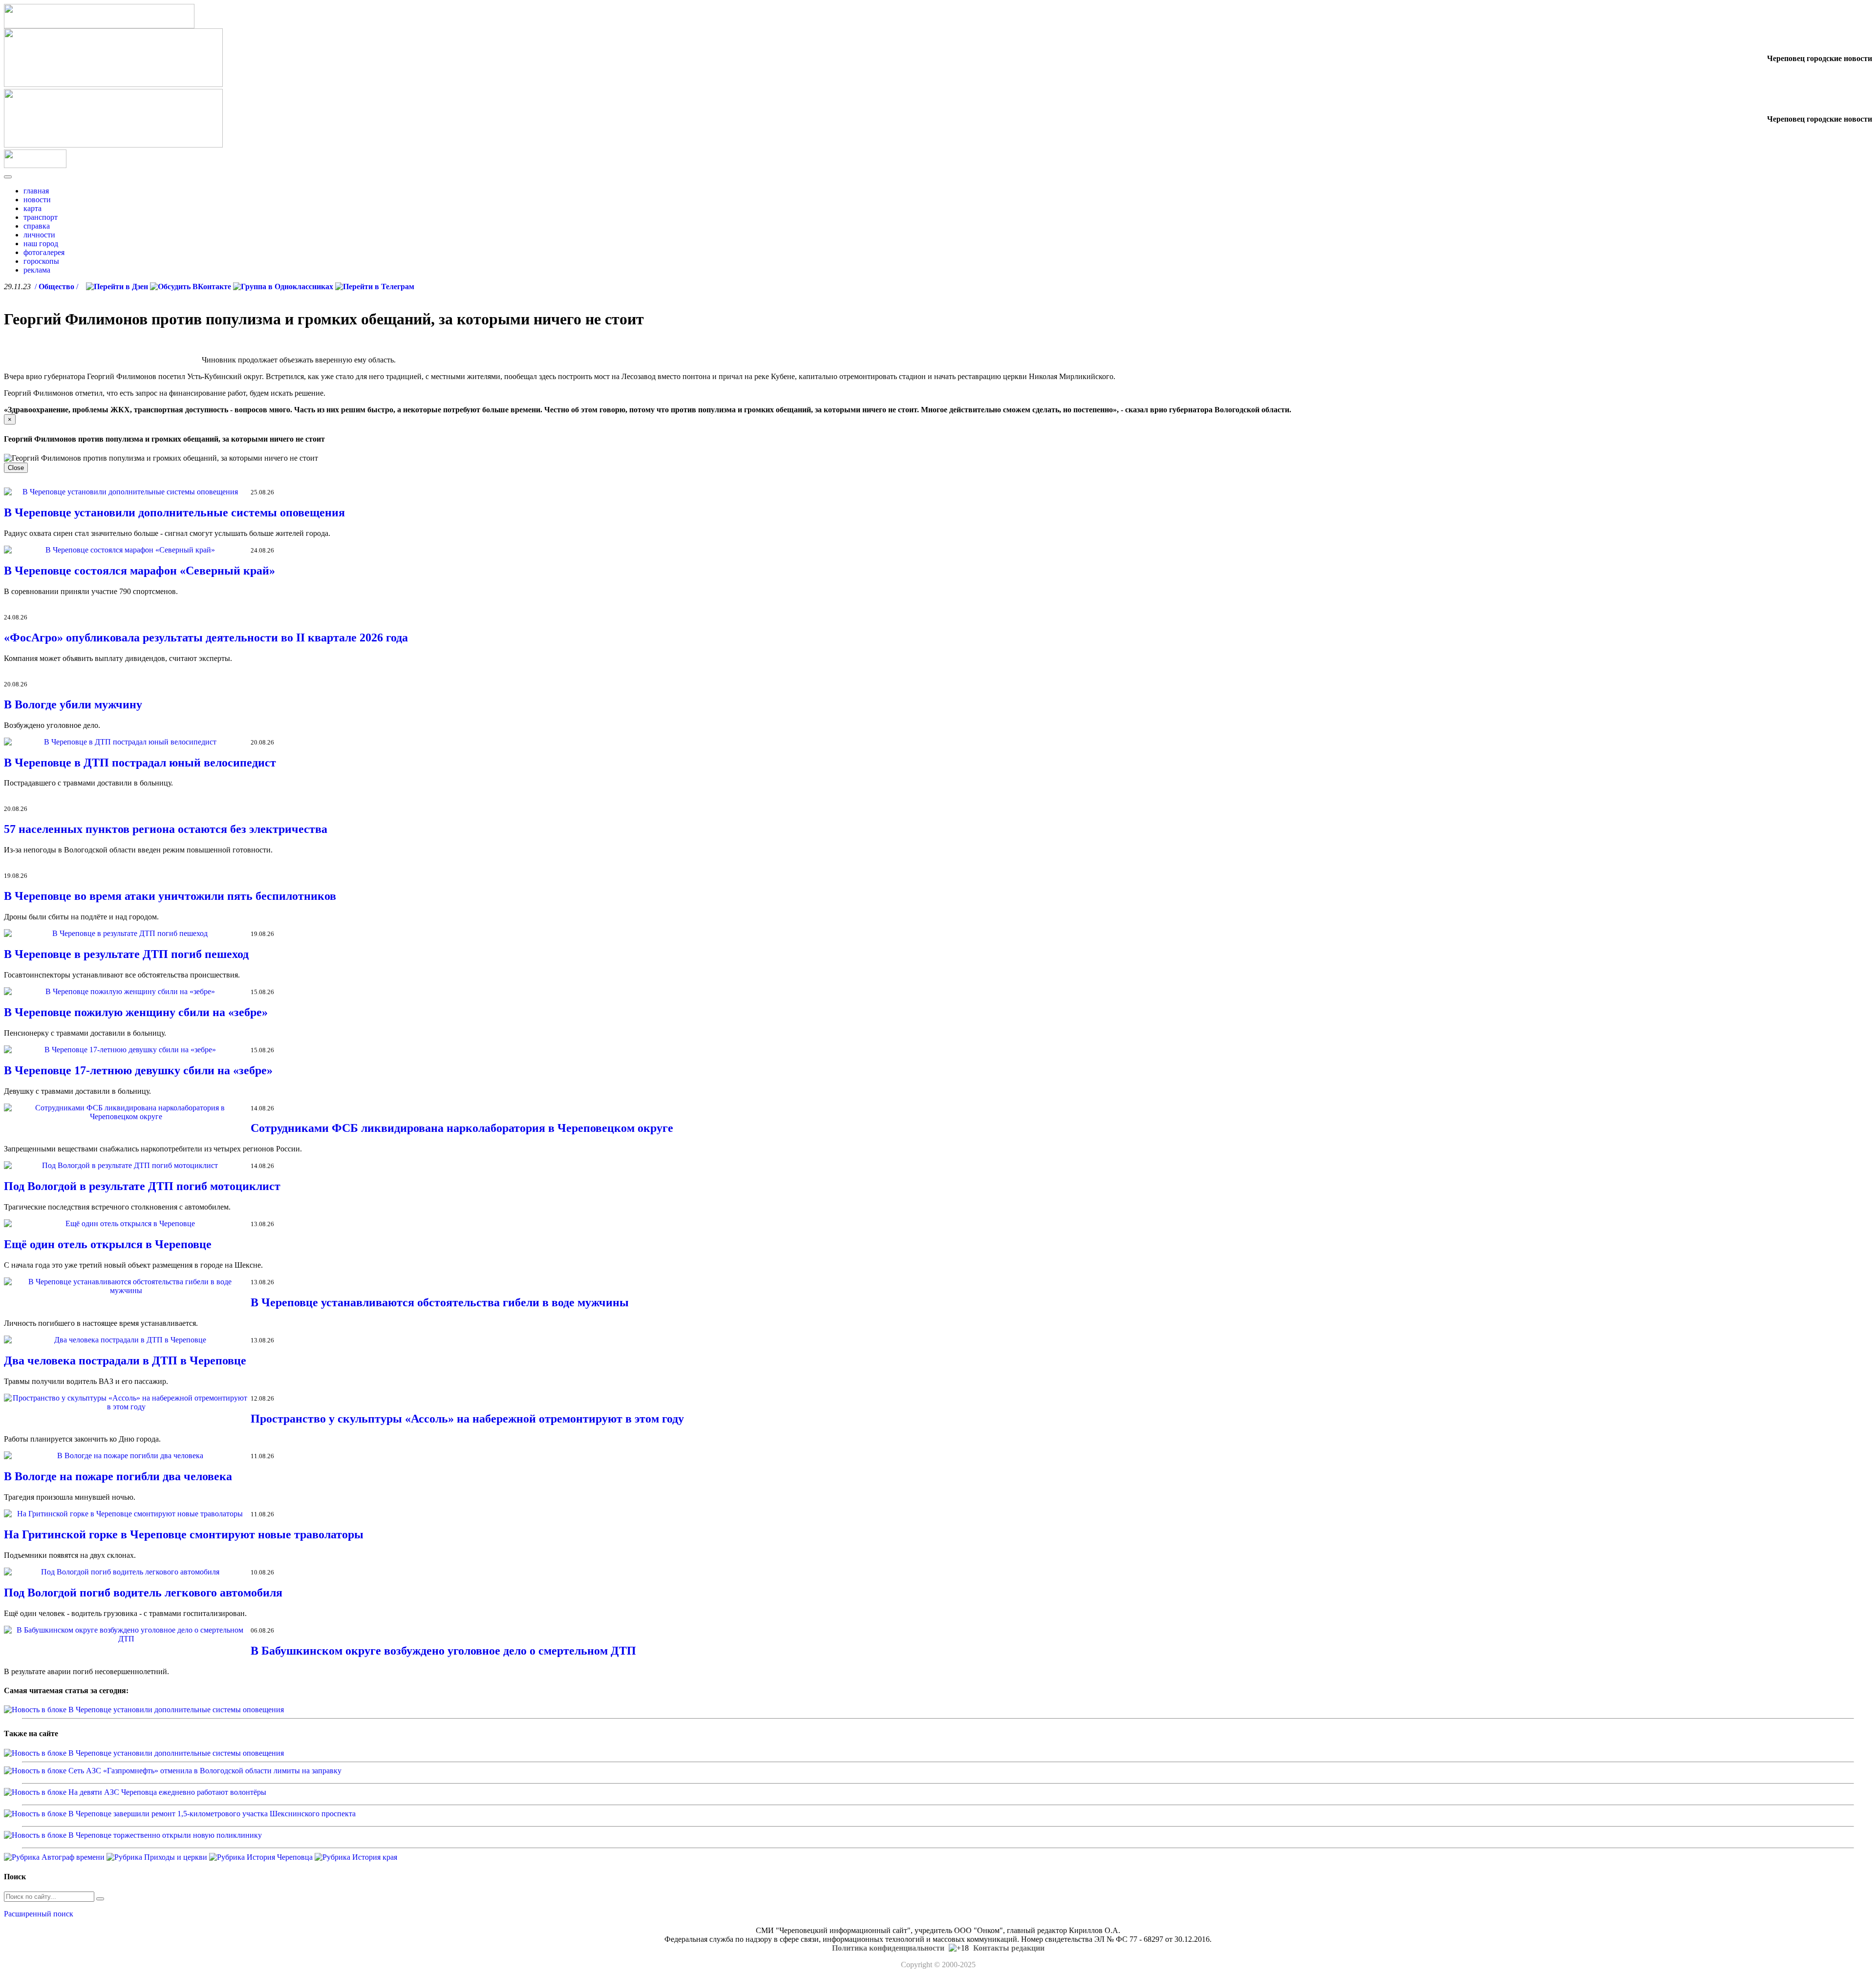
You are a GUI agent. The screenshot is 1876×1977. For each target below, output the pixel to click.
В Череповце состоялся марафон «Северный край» (139, 571)
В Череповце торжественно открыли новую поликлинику (165, 1835)
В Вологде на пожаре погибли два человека (118, 1476)
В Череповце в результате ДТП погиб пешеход (126, 954)
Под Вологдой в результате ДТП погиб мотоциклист (142, 1186)
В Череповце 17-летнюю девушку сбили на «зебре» (138, 1070)
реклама (37, 270)
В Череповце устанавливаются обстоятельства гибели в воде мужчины (440, 1302)
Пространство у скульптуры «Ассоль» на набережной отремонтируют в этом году (467, 1419)
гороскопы (41, 261)
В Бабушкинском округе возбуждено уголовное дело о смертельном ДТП (443, 1651)
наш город (41, 244)
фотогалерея (44, 252)
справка (37, 226)
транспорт (41, 217)
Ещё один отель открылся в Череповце (108, 1244)
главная (36, 191)
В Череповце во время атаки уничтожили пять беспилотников (170, 896)
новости (37, 200)
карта (32, 208)
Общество (56, 287)
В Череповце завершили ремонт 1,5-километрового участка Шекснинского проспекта (212, 1814)
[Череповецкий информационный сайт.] (35, 165)
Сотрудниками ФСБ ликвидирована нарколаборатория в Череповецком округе (462, 1128)
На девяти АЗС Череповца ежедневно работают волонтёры (167, 1792)
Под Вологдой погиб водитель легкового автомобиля (143, 1593)
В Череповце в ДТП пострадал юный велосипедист (140, 763)
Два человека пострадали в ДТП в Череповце (125, 1361)
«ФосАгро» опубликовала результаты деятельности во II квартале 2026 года (206, 638)
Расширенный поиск (39, 1914)
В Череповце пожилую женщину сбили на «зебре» (136, 1012)
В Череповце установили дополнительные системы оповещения (174, 512)
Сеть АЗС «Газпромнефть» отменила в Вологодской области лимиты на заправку (205, 1771)
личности (39, 235)
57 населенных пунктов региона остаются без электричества (166, 829)
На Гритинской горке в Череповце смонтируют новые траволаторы (184, 1534)
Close (16, 468)
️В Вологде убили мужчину (73, 704)
